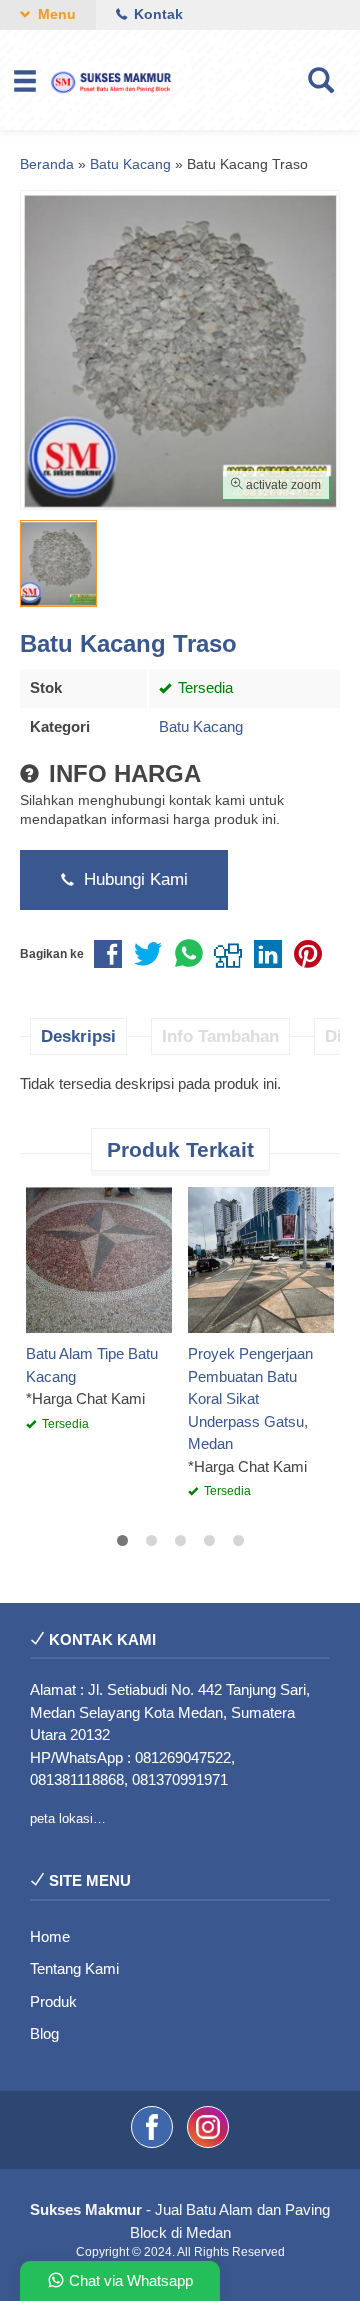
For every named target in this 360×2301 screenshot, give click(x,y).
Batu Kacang (201, 726)
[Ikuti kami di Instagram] (208, 2142)
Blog (44, 2033)
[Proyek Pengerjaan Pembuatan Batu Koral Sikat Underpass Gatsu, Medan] (261, 1258)
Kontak (156, 14)
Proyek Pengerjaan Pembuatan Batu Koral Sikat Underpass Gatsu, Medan (250, 1398)
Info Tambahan (220, 1036)
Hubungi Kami (133, 879)
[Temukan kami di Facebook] (154, 2142)
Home (50, 1936)
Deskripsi (78, 1036)
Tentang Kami (74, 1968)
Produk (53, 2001)
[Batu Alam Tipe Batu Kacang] (99, 1258)
